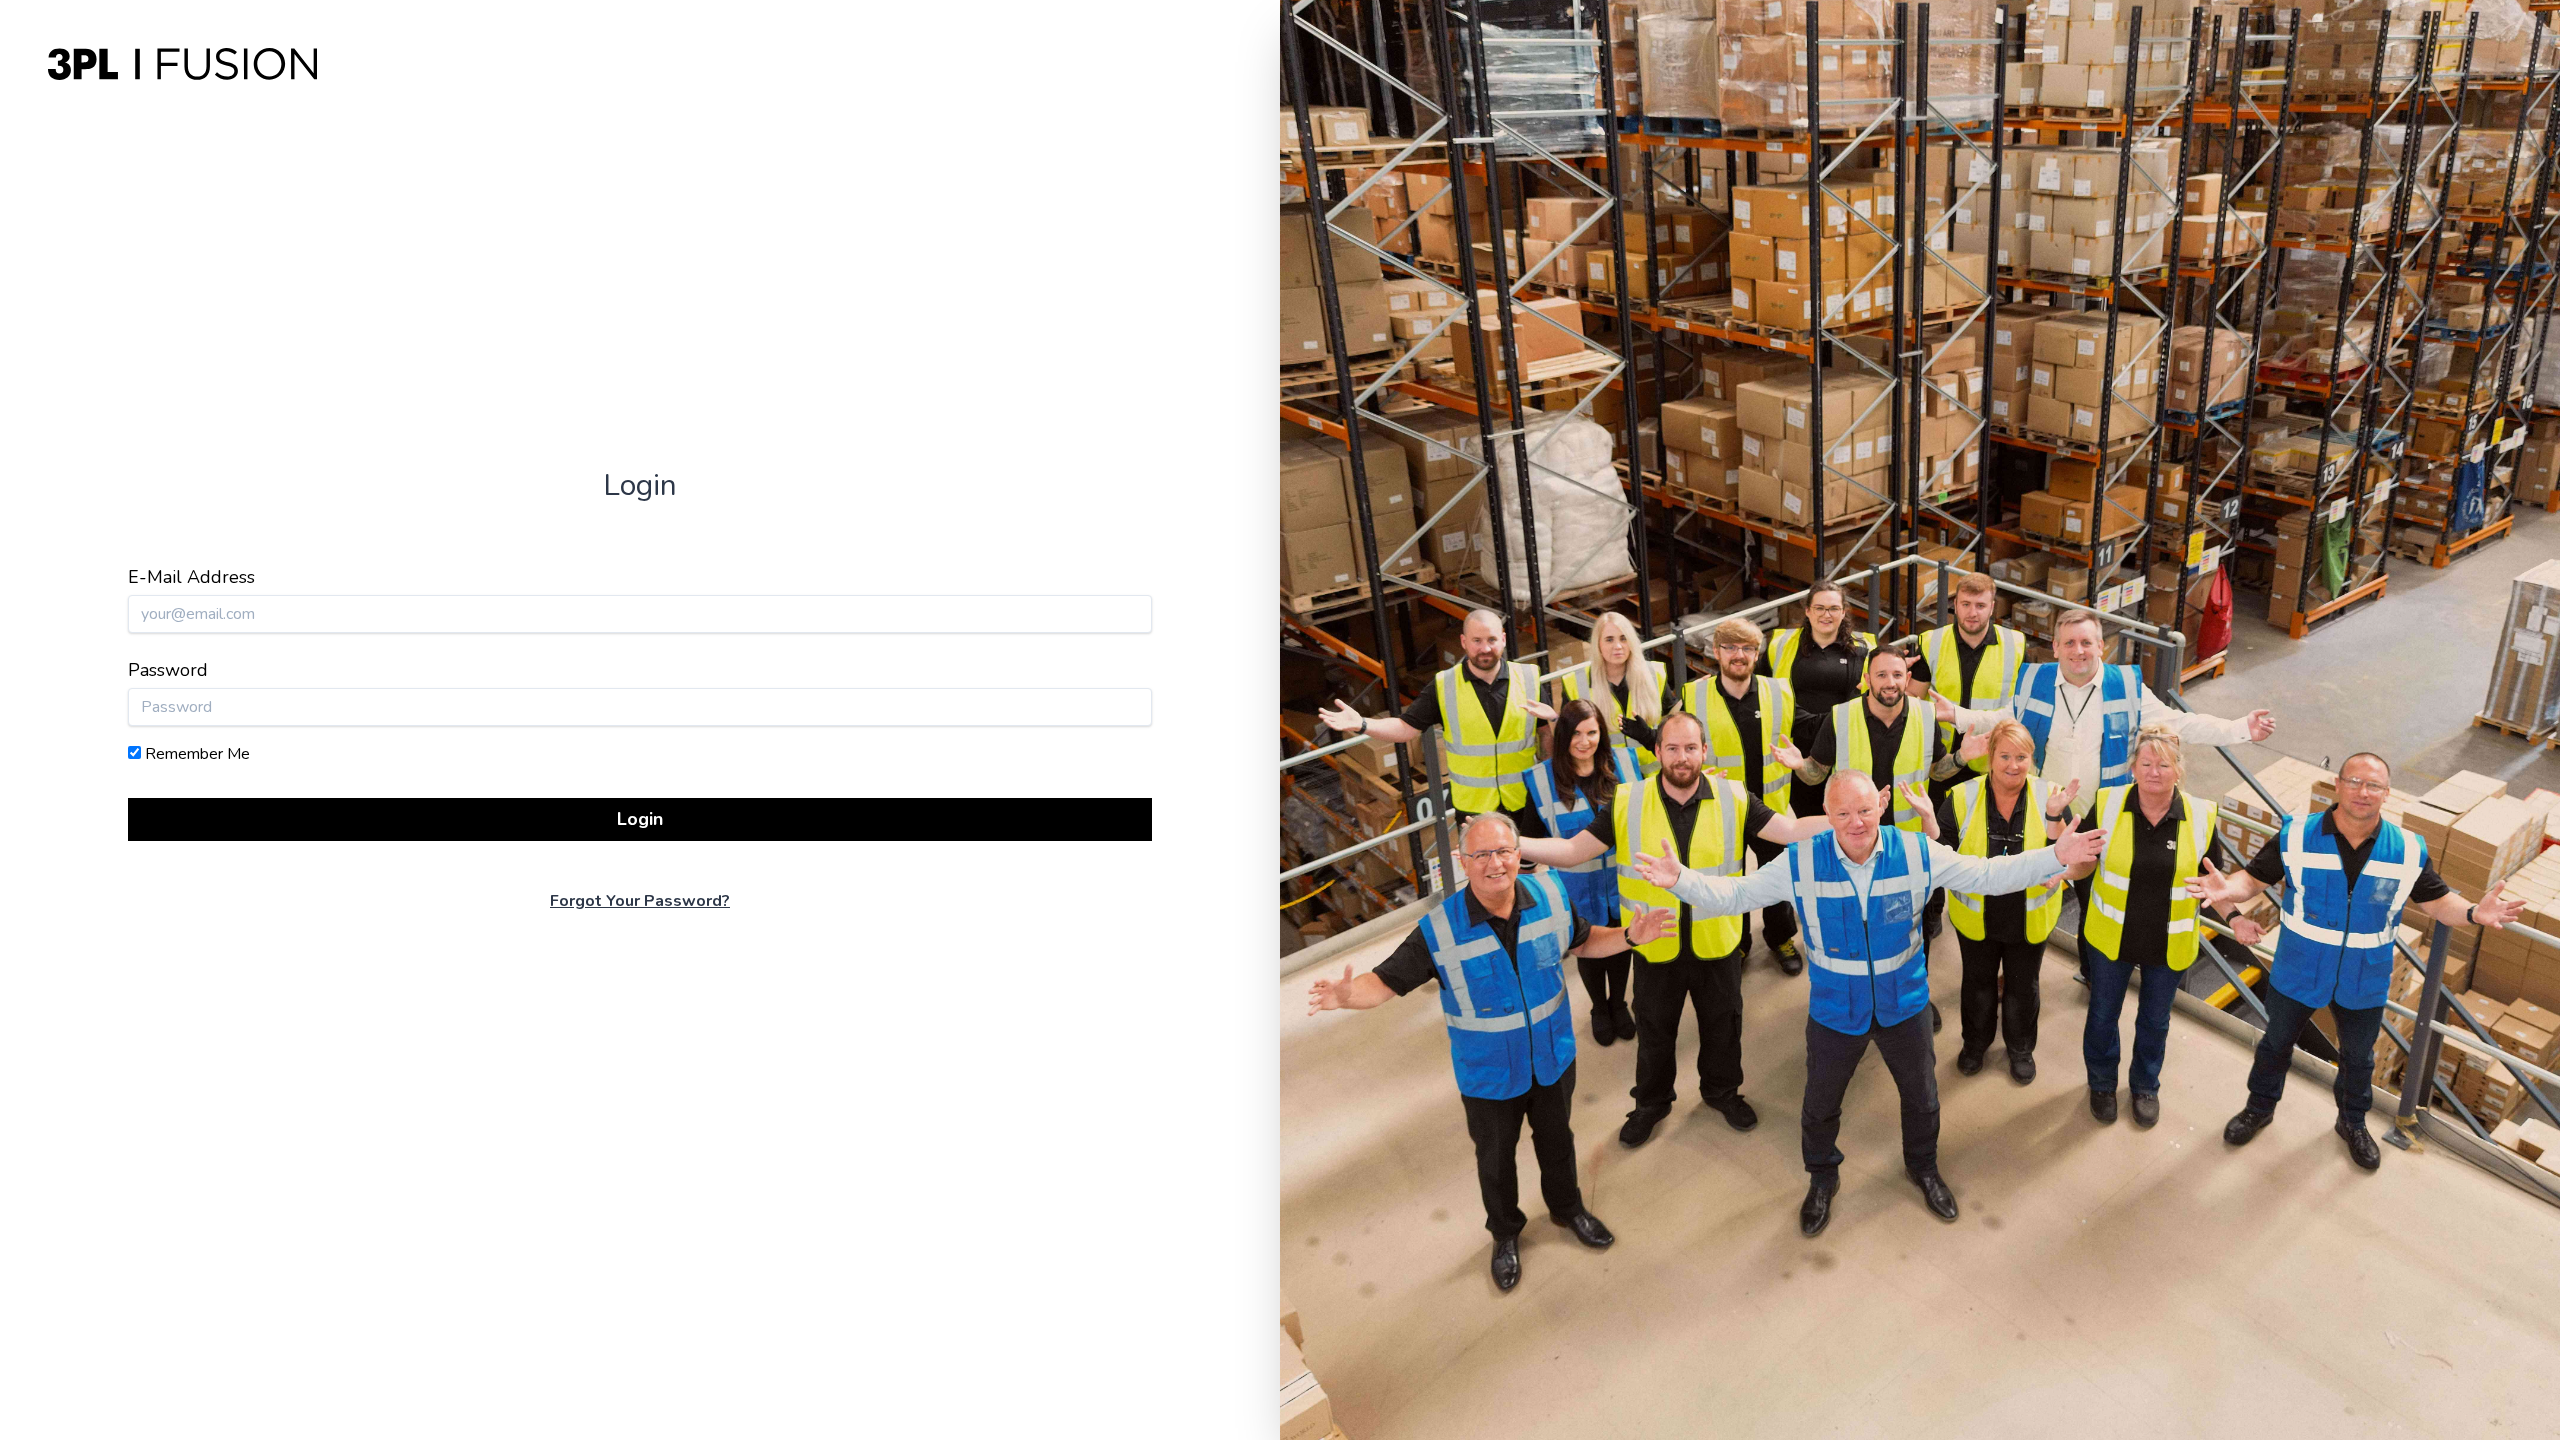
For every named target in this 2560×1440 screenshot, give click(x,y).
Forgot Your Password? (640, 901)
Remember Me (197, 754)
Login (640, 819)
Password (168, 670)
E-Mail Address (191, 577)
